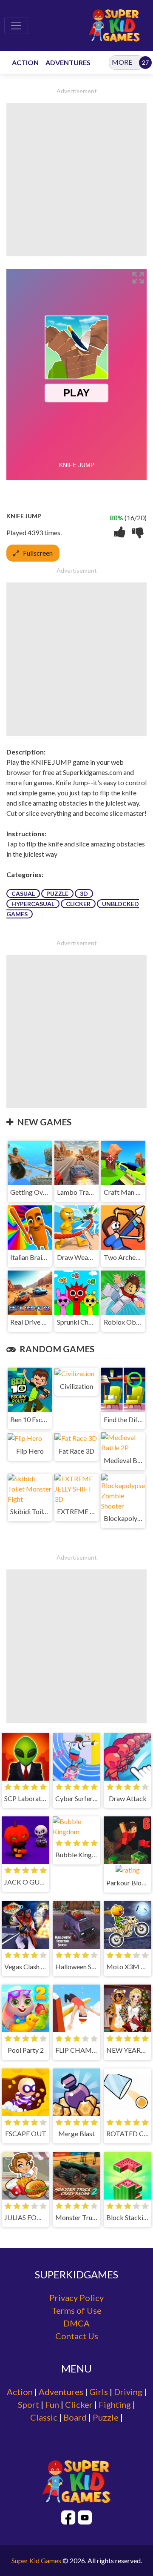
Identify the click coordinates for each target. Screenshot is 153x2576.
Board (75, 2417)
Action (20, 2392)
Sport (28, 2404)
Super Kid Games (36, 2560)
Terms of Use (76, 2310)
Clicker (78, 904)
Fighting (115, 2404)
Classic (44, 2417)
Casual (23, 894)
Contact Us (77, 2336)
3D (84, 894)
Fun (52, 2404)
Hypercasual (33, 904)
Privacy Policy (76, 2298)
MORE (122, 62)
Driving (128, 2392)
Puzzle (57, 894)
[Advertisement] (76, 180)
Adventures (61, 2392)
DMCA (76, 2323)
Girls (99, 2392)
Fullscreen (38, 553)
